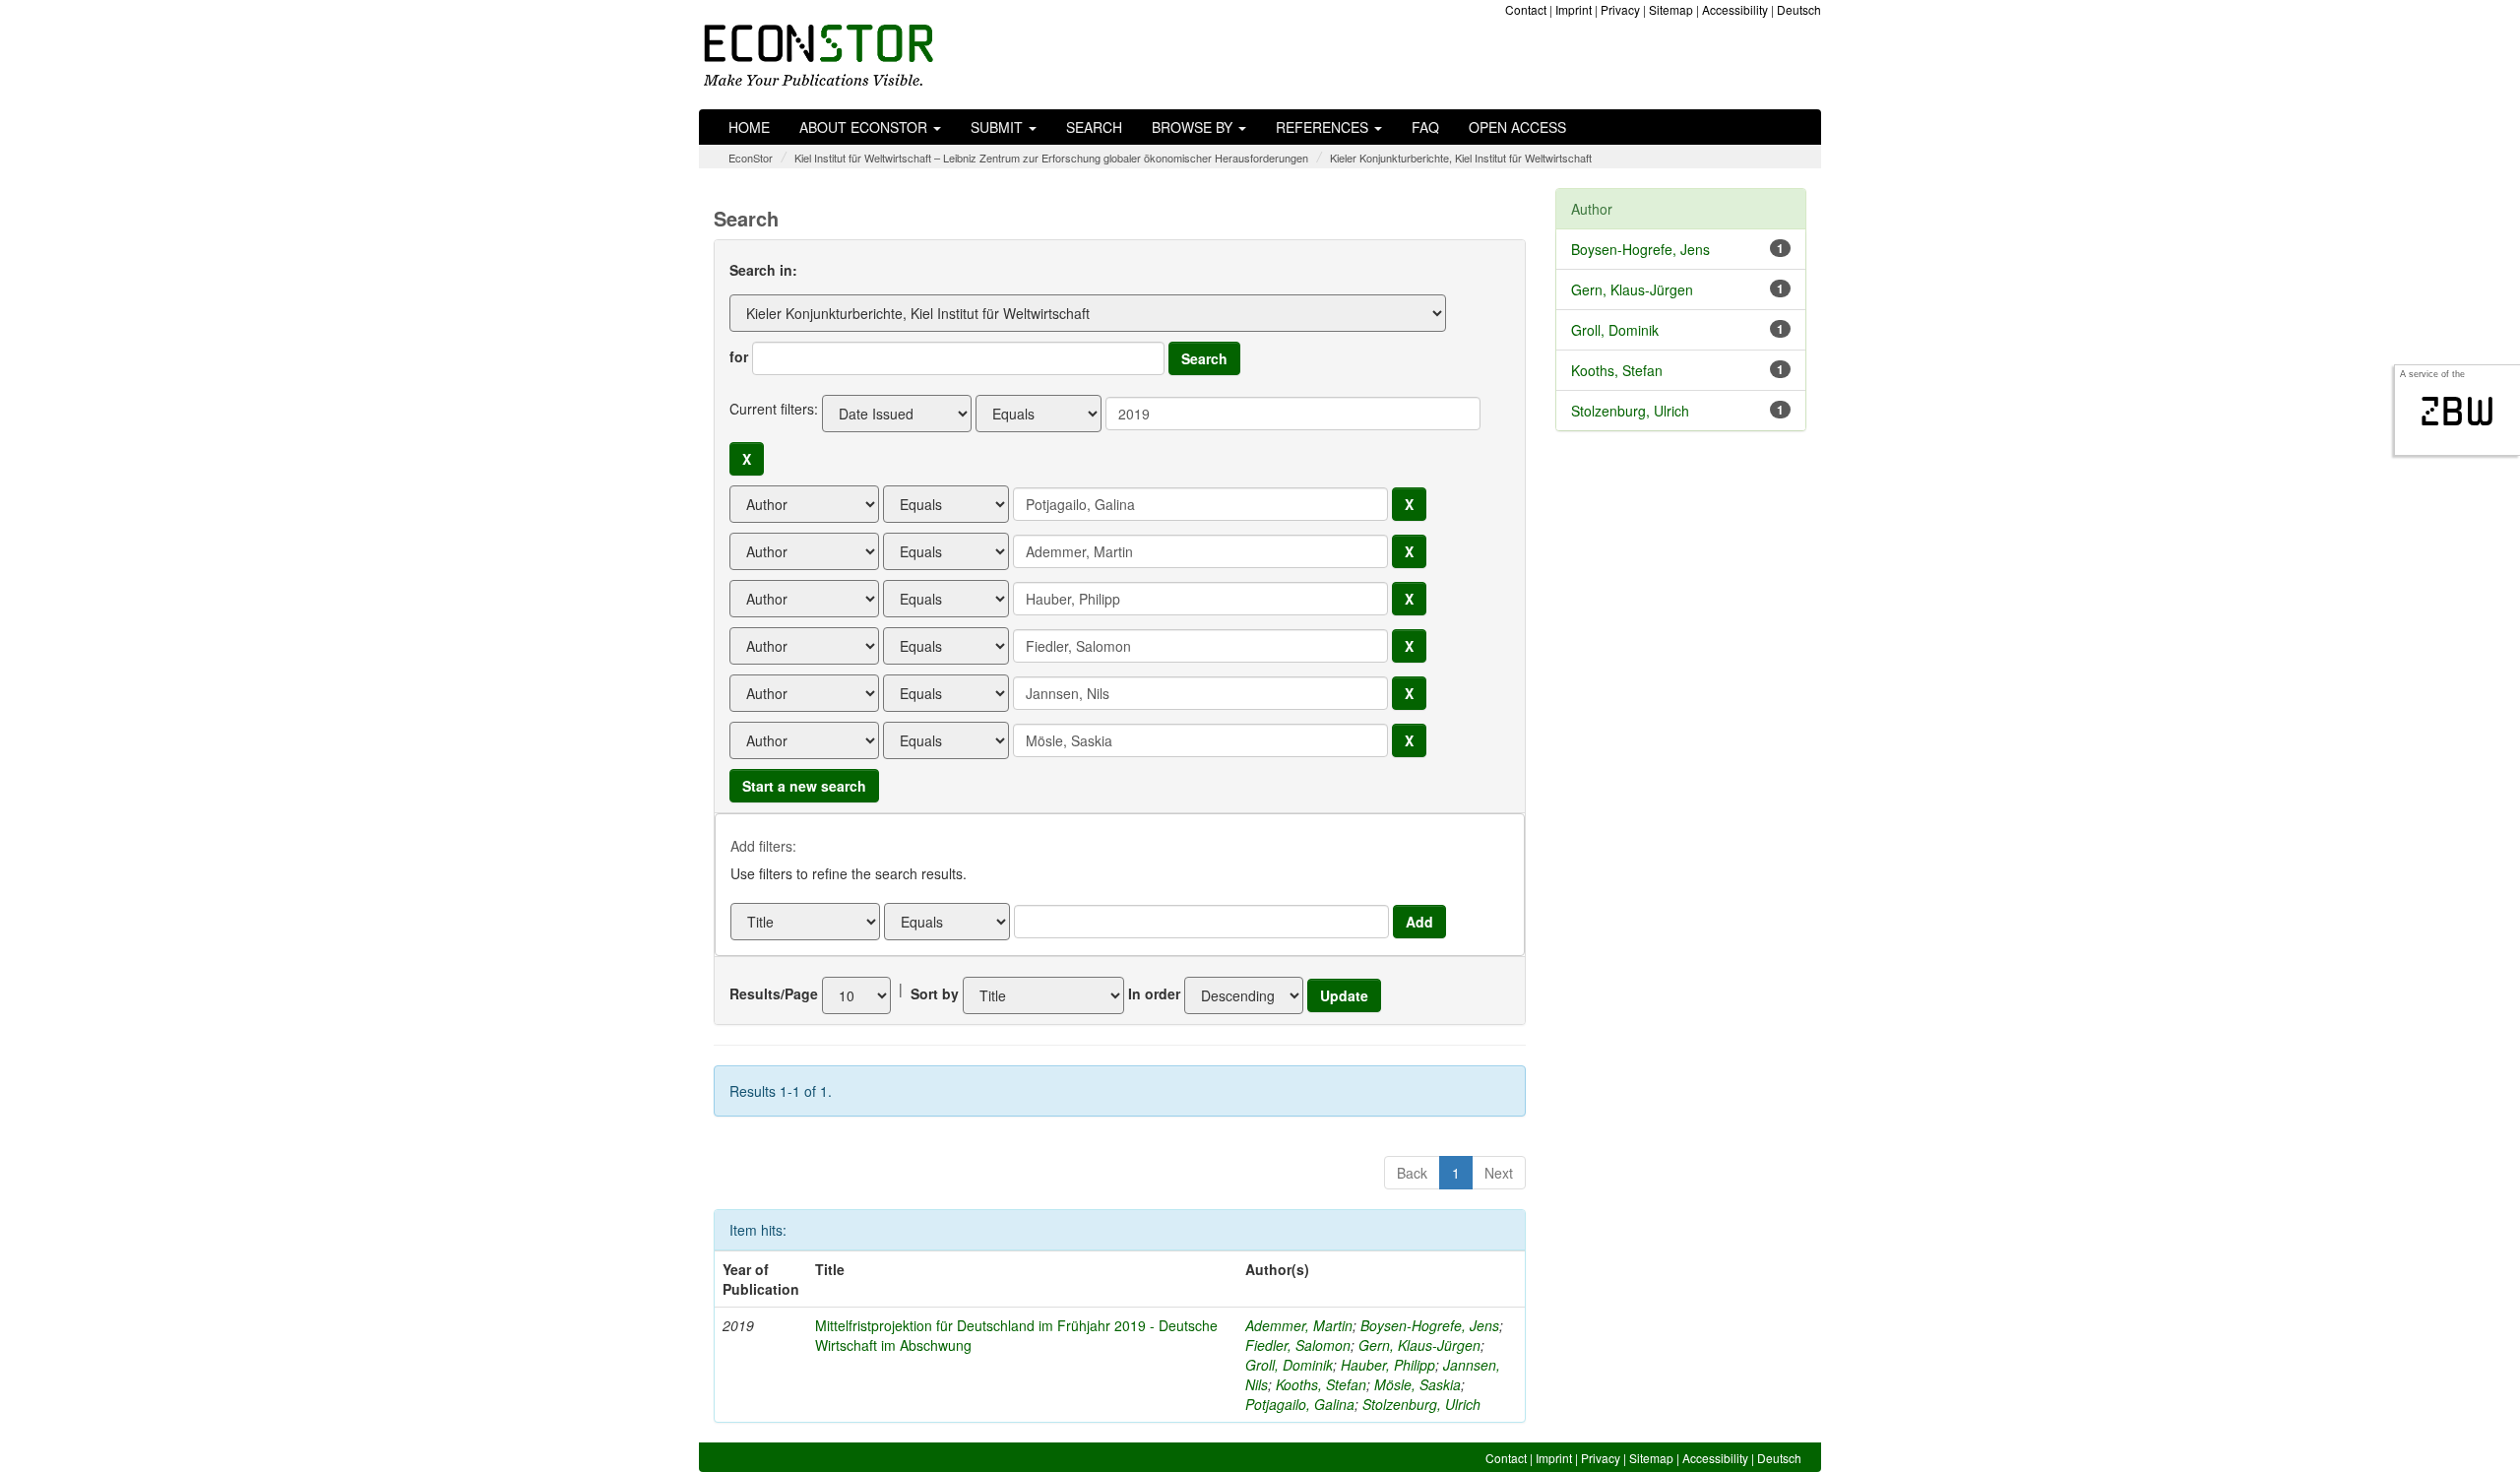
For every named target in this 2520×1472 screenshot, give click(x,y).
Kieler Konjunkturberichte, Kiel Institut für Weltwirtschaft (1461, 158)
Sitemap (1671, 9)
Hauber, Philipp (1388, 1365)
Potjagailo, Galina (1300, 1404)
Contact (1526, 9)
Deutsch (1799, 9)
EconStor (751, 158)
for (739, 356)
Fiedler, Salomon (1298, 1345)
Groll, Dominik (1289, 1365)
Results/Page (774, 993)
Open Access (1517, 127)
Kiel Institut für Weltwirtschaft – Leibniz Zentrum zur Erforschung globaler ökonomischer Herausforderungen (1051, 158)
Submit (999, 127)
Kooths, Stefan (1321, 1384)
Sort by (935, 993)
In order (1154, 993)
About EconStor (865, 127)
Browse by (1194, 127)
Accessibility (1735, 9)
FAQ (1425, 127)
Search (1094, 127)
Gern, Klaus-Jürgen (1419, 1345)
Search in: (763, 270)
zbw (2457, 412)
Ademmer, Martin (1299, 1325)
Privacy (1620, 9)
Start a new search (804, 786)
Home (749, 127)
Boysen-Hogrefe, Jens (1430, 1325)
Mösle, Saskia (1417, 1384)
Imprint (1574, 9)
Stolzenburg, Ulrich (1421, 1404)
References (1324, 127)
